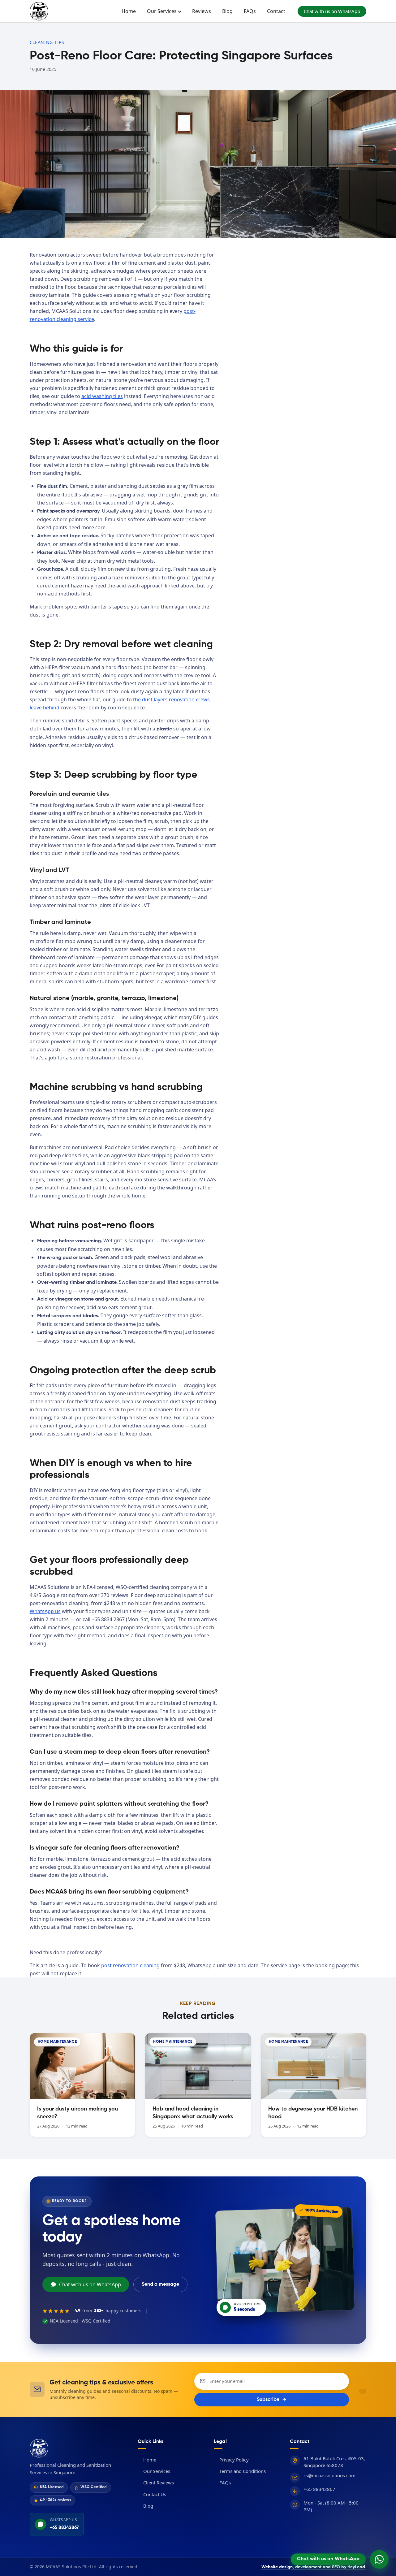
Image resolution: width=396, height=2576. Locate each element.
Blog (227, 11)
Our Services (162, 11)
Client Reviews (156, 2483)
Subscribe (268, 2400)
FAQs (250, 11)
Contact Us (152, 2494)
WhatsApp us (45, 1611)
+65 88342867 (319, 2489)
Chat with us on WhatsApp (332, 11)
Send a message (160, 2284)
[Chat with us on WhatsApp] (379, 2559)
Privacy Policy (231, 2459)
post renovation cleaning (130, 1965)
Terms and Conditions (240, 2471)
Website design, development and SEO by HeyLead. (314, 2567)
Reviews (202, 11)
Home (129, 11)
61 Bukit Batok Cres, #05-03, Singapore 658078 (334, 2462)
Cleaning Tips (47, 42)
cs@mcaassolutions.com (329, 2475)
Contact (276, 11)
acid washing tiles (102, 396)
